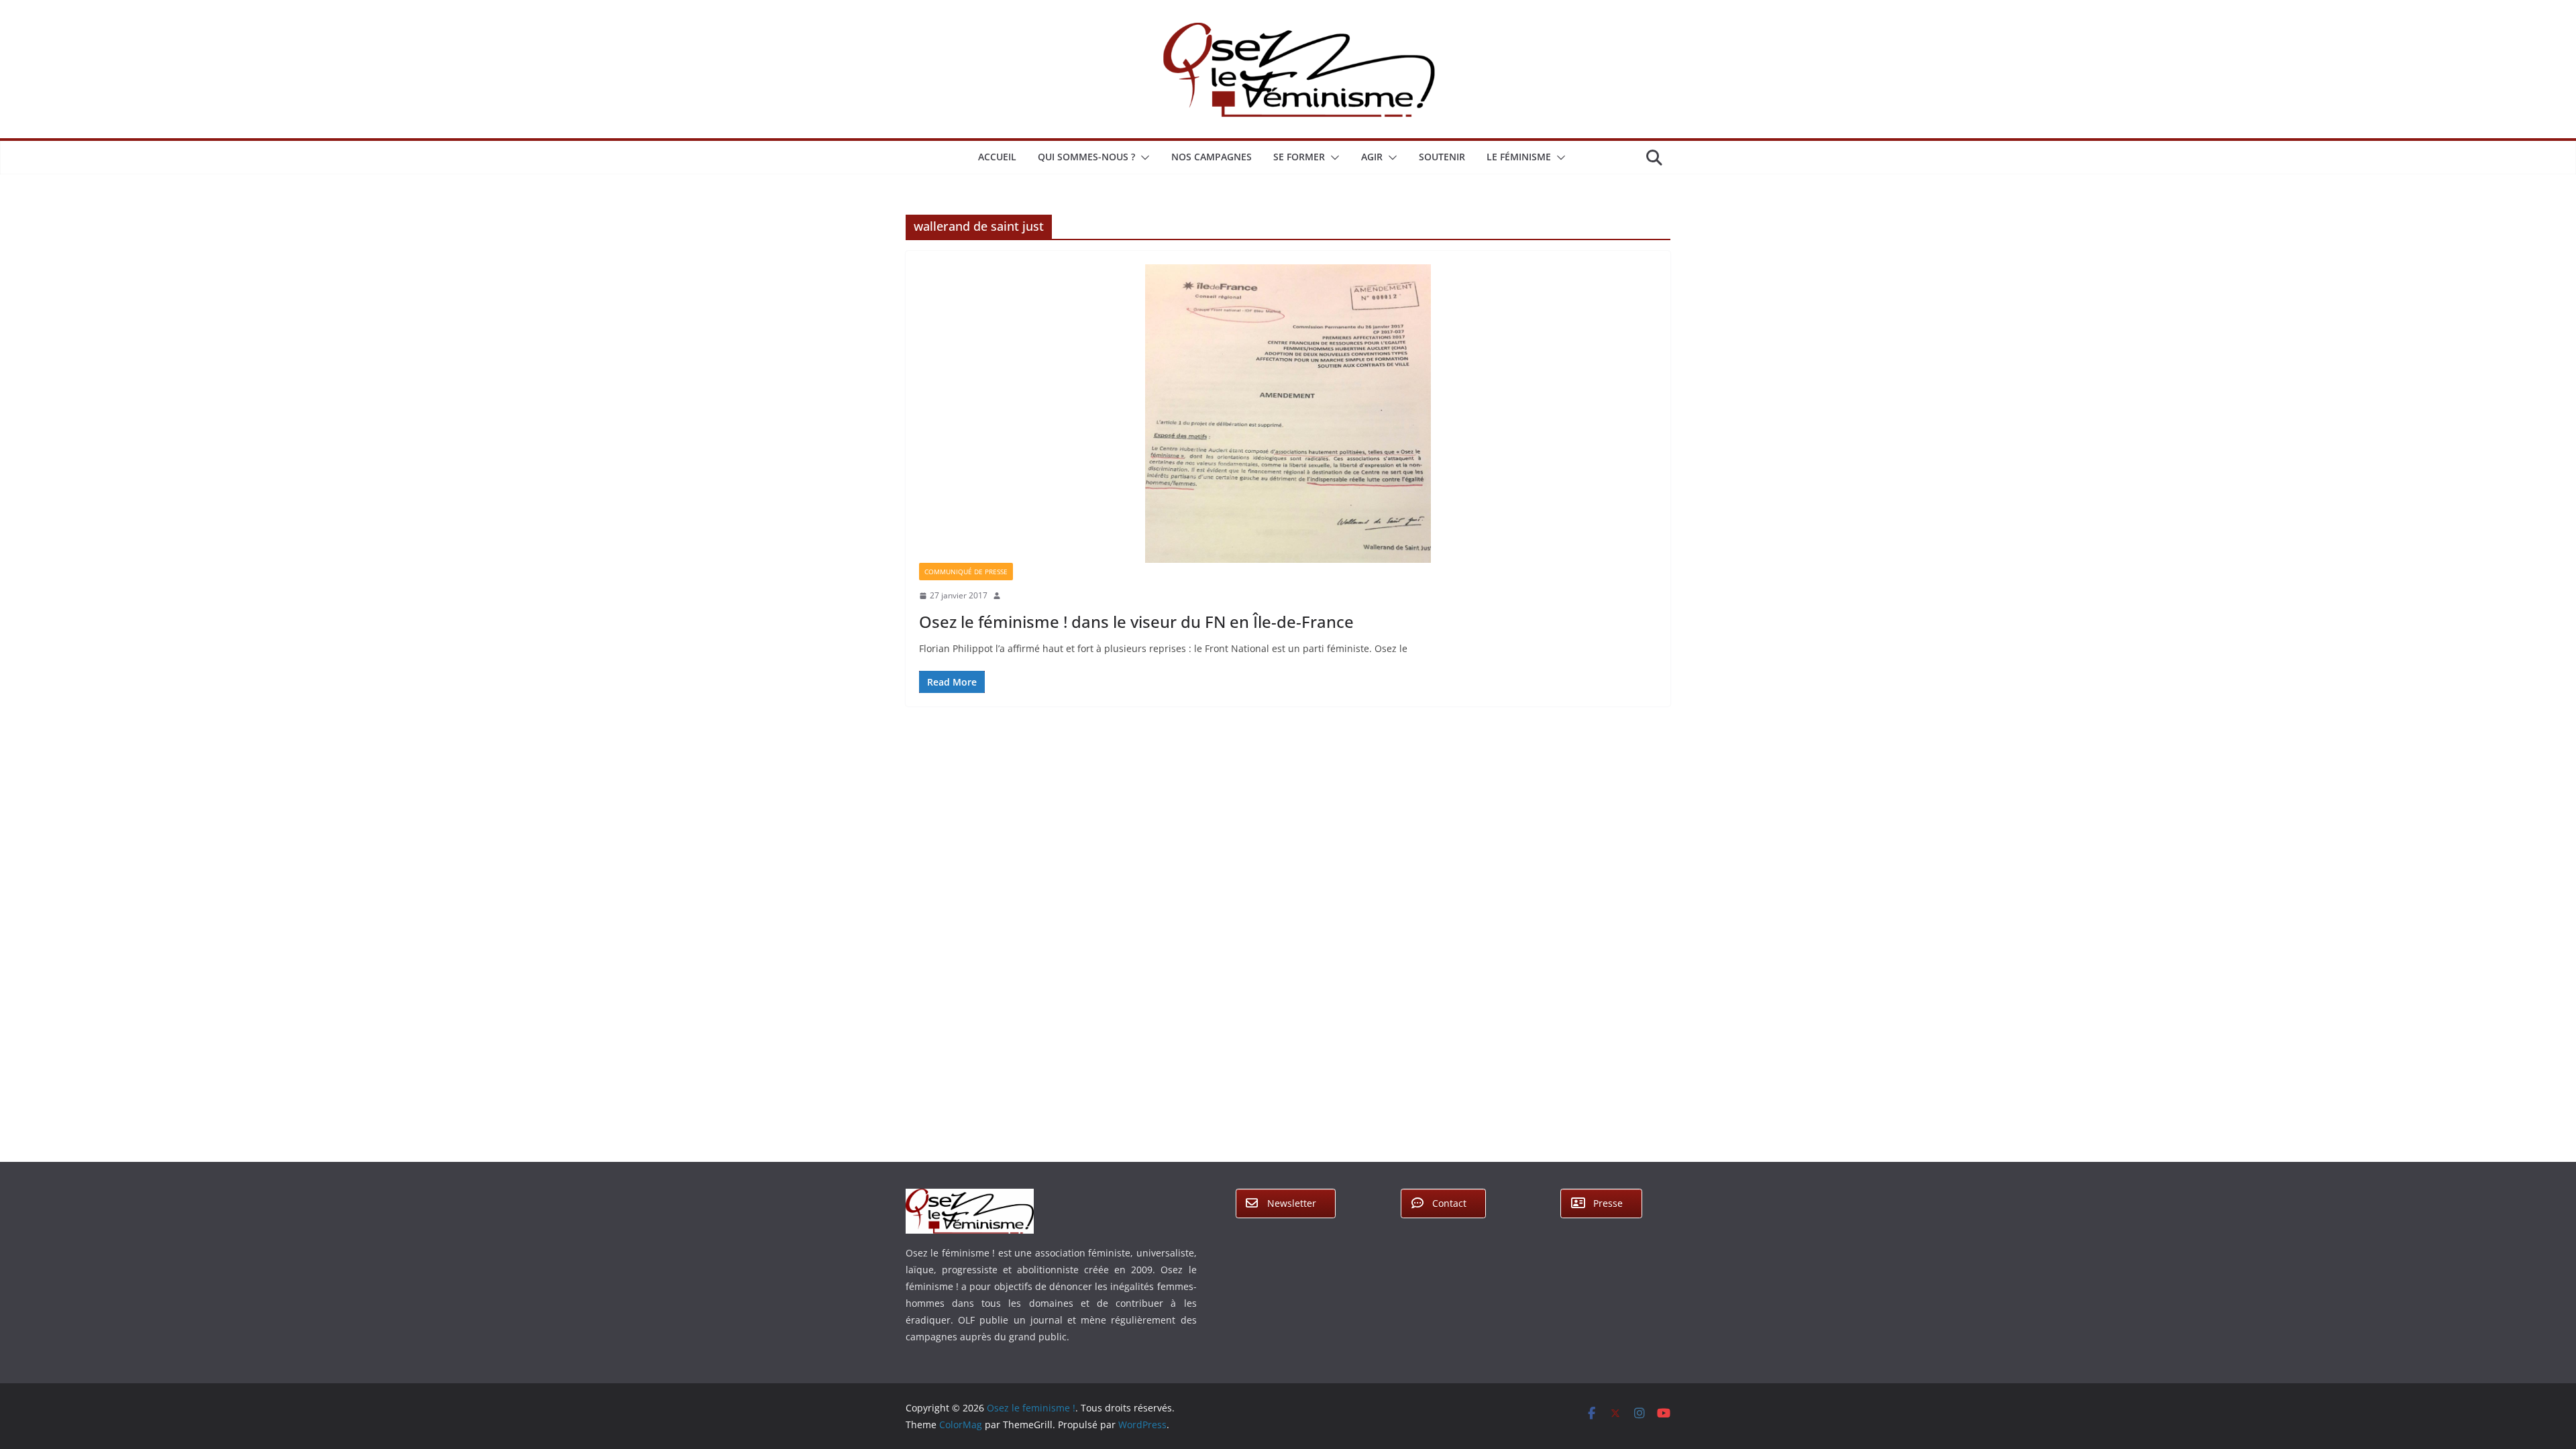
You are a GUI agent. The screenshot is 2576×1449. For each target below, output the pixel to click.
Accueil (997, 157)
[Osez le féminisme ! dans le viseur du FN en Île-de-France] (1288, 414)
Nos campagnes (1212, 157)
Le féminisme (1519, 157)
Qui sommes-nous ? (1086, 157)
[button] (1142, 158)
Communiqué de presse (966, 572)
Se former (1299, 157)
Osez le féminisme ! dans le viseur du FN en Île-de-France (1136, 622)
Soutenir (1442, 157)
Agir (1372, 157)
